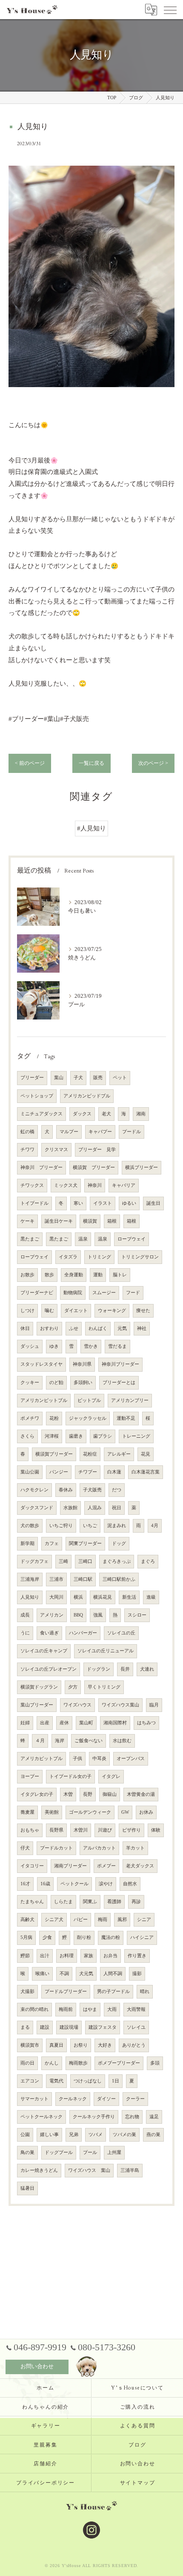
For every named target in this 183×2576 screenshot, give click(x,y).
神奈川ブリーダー (120, 1364)
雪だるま (117, 1346)
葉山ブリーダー (37, 1705)
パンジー (59, 1472)
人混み (95, 1508)
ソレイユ (136, 2027)
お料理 (67, 1956)
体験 (156, 1830)
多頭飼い (83, 1383)
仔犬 (25, 1848)
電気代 (56, 2081)
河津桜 (52, 1436)
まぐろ (148, 1561)
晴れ (145, 1992)
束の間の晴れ (34, 2009)
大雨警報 (136, 2009)
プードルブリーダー (66, 1992)
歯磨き (76, 1436)
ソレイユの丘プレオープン (49, 1669)
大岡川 (56, 1597)
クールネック (73, 2099)
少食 (47, 1937)
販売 (98, 1078)
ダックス (82, 1114)
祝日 (117, 1508)
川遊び (105, 1830)
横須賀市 (30, 2045)
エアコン (30, 2081)
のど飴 (56, 1383)
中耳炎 (99, 1759)
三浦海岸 (30, 1579)
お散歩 (27, 1275)
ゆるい (129, 1203)
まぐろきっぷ (117, 1561)
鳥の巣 (27, 2152)
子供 (77, 1759)
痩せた (143, 1311)
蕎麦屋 (27, 1812)
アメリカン (52, 1615)
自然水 (130, 1884)
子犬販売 (92, 1490)
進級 (151, 1597)
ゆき (54, 1346)
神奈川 (95, 1185)
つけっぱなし (88, 2081)
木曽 (68, 1794)
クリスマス (56, 1150)
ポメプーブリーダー (119, 2063)
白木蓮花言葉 (146, 1472)
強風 (98, 1615)
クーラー (135, 2099)
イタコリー (32, 1866)
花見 (146, 1454)
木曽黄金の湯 (141, 1794)
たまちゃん (32, 1902)
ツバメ (96, 2135)
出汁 (45, 1956)
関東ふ (90, 1902)
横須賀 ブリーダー (94, 1167)
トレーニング (136, 1436)
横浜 (78, 1597)
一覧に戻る (91, 763)
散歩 (49, 1275)
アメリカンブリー (130, 1400)
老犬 (106, 1114)
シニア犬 (54, 1920)
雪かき (91, 1346)
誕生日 (153, 1203)
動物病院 (73, 1293)
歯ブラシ (103, 1436)
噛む (49, 1311)
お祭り (81, 2045)
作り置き (137, 1956)
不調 (64, 1974)
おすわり (49, 1328)
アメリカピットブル (41, 1759)
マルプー (69, 1132)
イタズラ (68, 1257)
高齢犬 (27, 1920)
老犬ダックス (140, 1866)
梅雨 (103, 1920)
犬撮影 (27, 1992)
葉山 (59, 1078)
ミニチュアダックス (41, 1114)
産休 (64, 1723)
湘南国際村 (115, 1723)
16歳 (45, 1884)
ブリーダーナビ (37, 1293)
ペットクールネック (41, 2117)
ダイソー (106, 2099)
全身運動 (74, 1275)
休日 (25, 1328)
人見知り (30, 1597)
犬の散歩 (30, 1526)
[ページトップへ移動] (86, 2365)
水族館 (70, 1508)
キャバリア (124, 1185)
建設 (45, 2027)
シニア (144, 1920)
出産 (45, 1723)
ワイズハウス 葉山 (89, 2170)
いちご (90, 1526)
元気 (122, 1328)
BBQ (78, 1615)
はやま (90, 2009)
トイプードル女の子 (70, 1776)
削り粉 (84, 1937)
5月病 (26, 1937)
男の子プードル (113, 1992)
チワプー (88, 1472)
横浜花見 (103, 1597)
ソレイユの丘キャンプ (44, 1651)
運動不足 (126, 1418)
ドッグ (119, 1544)
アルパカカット (99, 1848)
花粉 (54, 1418)
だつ (117, 1490)
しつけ (27, 1311)
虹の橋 (27, 1132)
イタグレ (111, 1776)
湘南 (141, 1114)
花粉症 (90, 1454)
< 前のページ (30, 763)
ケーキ (27, 1221)
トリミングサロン (140, 1257)
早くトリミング (104, 1687)
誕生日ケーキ (59, 1221)
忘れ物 (132, 2117)
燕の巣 (153, 2135)
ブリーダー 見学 (97, 1150)
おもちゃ (30, 1830)
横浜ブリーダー (142, 1167)
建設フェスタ (103, 2027)
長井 (125, 1669)
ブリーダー (32, 1078)
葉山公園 (30, 1472)
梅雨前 (66, 2009)
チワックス (32, 1185)
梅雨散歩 (78, 2063)
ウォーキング (112, 1311)
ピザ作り (132, 1830)
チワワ (27, 1150)
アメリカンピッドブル (87, 1096)
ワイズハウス (77, 1705)
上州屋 (114, 2152)
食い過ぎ (49, 1633)
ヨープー (30, 1776)
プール (90, 2152)
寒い (78, 1203)
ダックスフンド (37, 1508)
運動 (98, 1275)
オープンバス (131, 1759)
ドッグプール (59, 2152)
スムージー (104, 1293)
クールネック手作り (94, 2117)
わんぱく (98, 1328)
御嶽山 (110, 1794)
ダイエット (76, 1311)
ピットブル (89, 1400)
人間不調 (113, 1974)
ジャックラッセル (88, 1418)
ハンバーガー (83, 1633)
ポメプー (106, 1866)
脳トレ (120, 1275)
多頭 (155, 2063)
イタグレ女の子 (37, 1794)
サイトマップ (138, 2483)
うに (25, 1633)
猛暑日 (27, 2188)
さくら (27, 1436)
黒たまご (30, 1239)
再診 (136, 1902)
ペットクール (74, 1884)
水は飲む (122, 1741)
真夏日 (56, 2045)
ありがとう (134, 2045)
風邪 (122, 1920)
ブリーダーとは (119, 1383)
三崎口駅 (83, 1579)
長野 (88, 1794)
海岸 (60, 1741)
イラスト (103, 1203)
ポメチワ (30, 1418)
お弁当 (110, 1956)
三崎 (63, 1561)
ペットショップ (37, 1096)
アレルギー (119, 1454)
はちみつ (146, 1723)
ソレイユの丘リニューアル (106, 1651)
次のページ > (153, 763)
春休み (66, 1490)
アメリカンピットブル (44, 1400)
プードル (132, 1132)
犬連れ (147, 1669)
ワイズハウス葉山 (120, 1705)
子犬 (78, 1078)
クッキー (30, 1383)
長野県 (56, 1830)
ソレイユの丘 (121, 1633)
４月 (40, 1741)
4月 (155, 1526)
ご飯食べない (89, 1741)
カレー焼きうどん (39, 2170)
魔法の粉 (111, 1937)
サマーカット (34, 2099)
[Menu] (170, 9)
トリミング (99, 1257)
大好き (105, 2045)
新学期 (27, 1544)
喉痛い (42, 1974)
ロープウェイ (132, 1239)
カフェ (52, 1544)
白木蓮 (114, 1472)
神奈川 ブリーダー (41, 1167)
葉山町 (86, 1723)
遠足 (154, 2117)
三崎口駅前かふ (119, 1579)
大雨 (112, 2009)
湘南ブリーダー (70, 1866)
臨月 (154, 1705)
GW (125, 1812)
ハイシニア (142, 1937)
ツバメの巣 (124, 2135)
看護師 (114, 1902)
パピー (81, 1920)
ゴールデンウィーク (90, 1812)
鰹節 (25, 1956)
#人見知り (91, 828)
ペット (120, 1078)
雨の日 (27, 2063)
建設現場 (69, 2027)
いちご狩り (61, 1526)
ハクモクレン (34, 1490)
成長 (25, 1615)
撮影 (137, 1974)
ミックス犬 (66, 1185)
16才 (25, 1884)
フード (133, 1293)
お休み (146, 1812)
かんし (52, 2063)
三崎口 (85, 1561)
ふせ (74, 1328)
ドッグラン (99, 1669)
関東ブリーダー (85, 1544)
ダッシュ (30, 1346)
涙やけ (106, 1884)
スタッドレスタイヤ (41, 1364)
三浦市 (56, 1579)
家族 (89, 1956)
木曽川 (81, 1830)
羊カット (135, 1848)
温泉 (83, 1239)
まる (25, 2027)
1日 (116, 2081)
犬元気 (86, 1974)
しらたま (63, 1902)
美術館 (52, 1812)
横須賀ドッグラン (39, 1687)
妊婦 (25, 1723)
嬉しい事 (49, 2135)
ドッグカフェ (34, 1561)
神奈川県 (82, 1364)
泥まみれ (117, 1526)
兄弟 (74, 2135)
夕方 (73, 1687)
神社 (142, 1328)
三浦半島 (130, 2170)
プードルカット (56, 1848)
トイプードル (34, 1203)
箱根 (112, 1221)
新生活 (129, 1597)
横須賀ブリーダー (54, 1454)
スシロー (137, 1615)
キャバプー (100, 1132)
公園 (25, 2135)
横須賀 (90, 1221)
